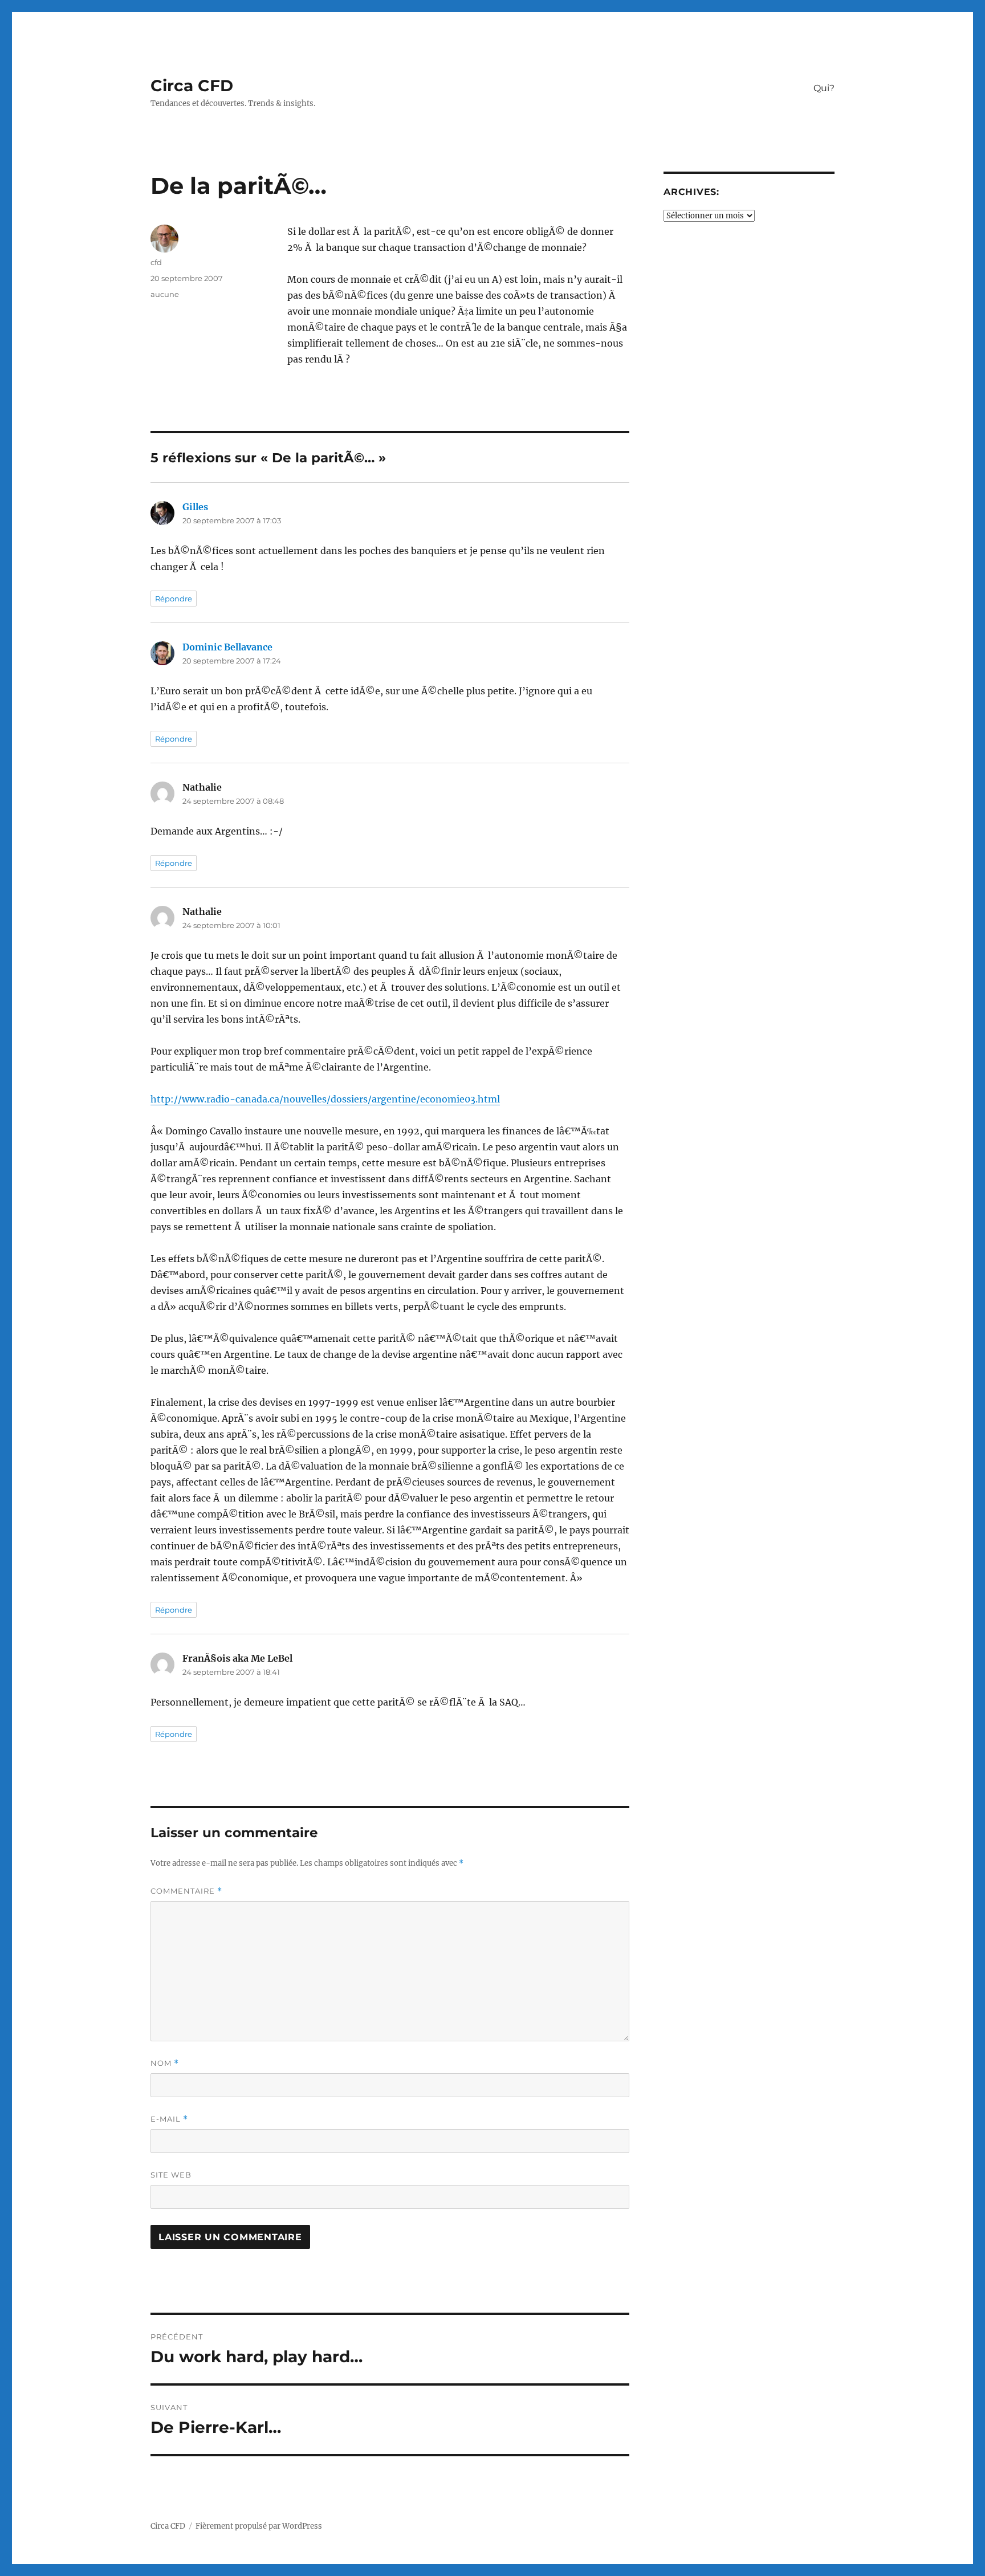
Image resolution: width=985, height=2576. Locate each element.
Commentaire (186, 1891)
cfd (156, 262)
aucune (165, 294)
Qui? (824, 88)
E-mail (169, 2119)
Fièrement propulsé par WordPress (259, 2526)
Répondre (174, 599)
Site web (171, 2175)
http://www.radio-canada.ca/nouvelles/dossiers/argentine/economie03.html (325, 1099)
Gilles (195, 507)
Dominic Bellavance (227, 647)
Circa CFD (192, 86)
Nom (165, 2063)
